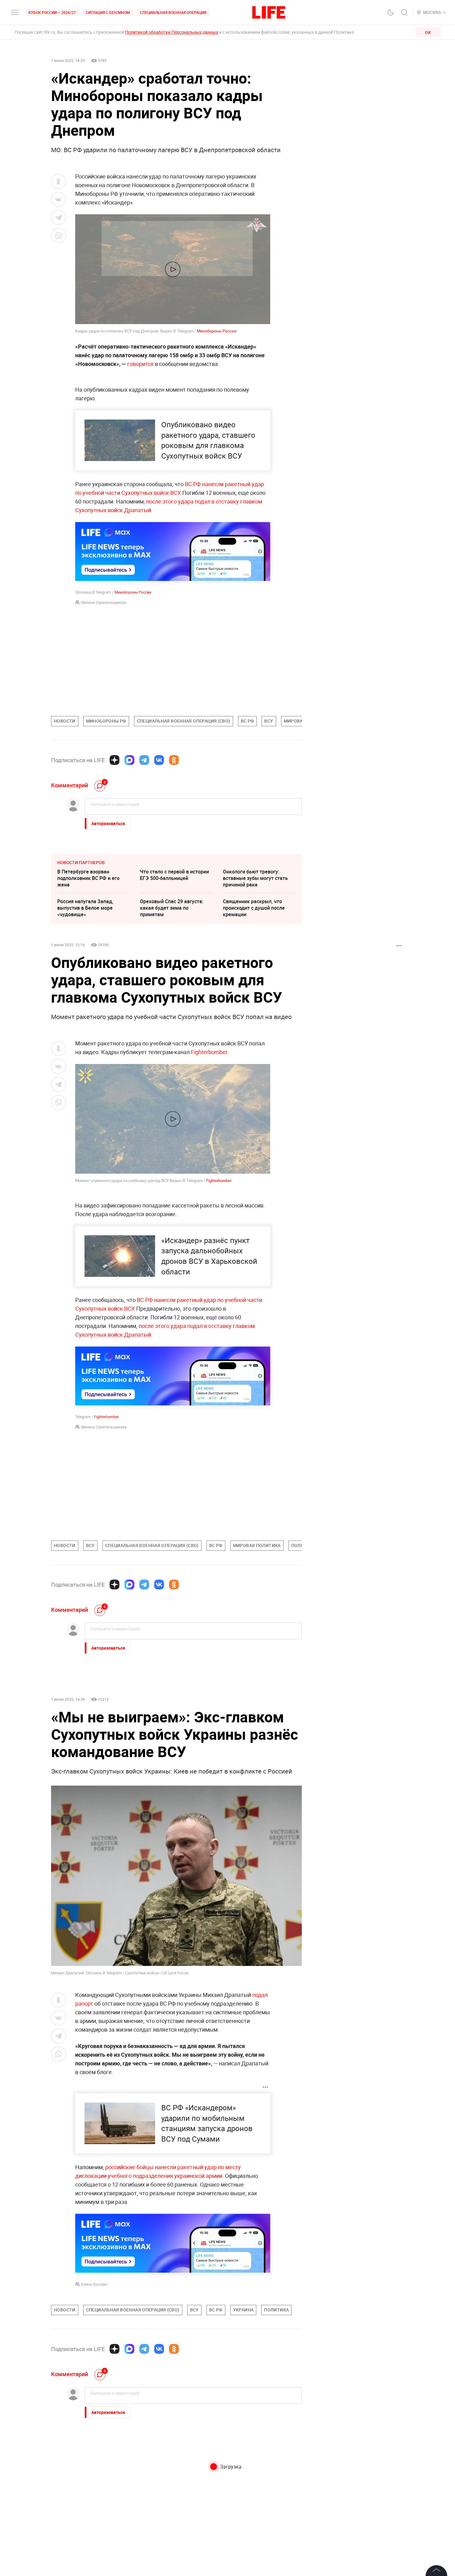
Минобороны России (217, 331)
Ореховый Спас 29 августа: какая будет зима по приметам (172, 908)
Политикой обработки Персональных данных (172, 32)
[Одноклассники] (174, 760)
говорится (141, 364)
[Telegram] (144, 760)
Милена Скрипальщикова (104, 602)
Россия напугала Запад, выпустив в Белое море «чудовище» (85, 908)
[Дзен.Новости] (115, 760)
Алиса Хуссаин (94, 2284)
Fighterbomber (209, 1052)
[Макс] (129, 760)
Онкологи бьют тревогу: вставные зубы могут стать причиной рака (255, 878)
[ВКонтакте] (159, 760)
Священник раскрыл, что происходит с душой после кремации (254, 908)
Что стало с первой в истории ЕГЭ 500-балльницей (174, 875)
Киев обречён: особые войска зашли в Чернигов (92, 2557)
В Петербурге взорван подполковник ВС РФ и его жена (88, 878)
